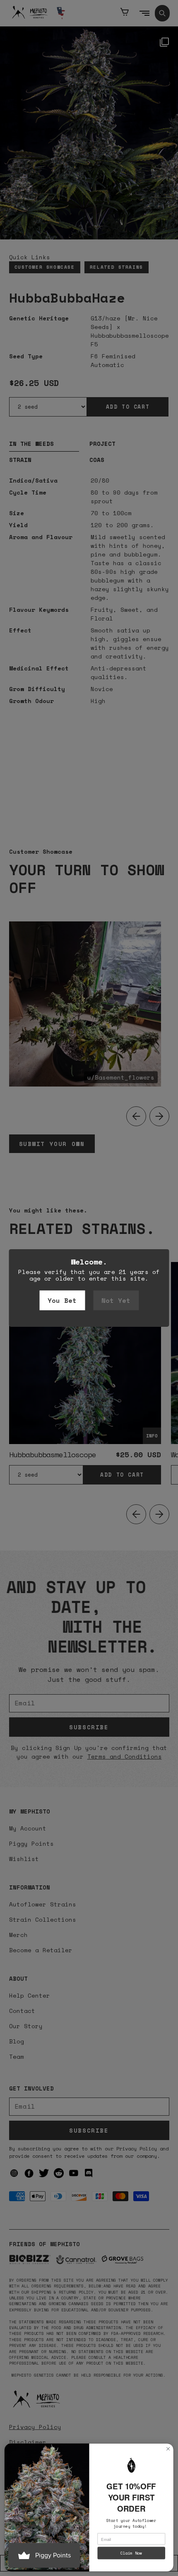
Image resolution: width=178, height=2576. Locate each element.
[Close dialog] (168, 2449)
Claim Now (131, 2553)
